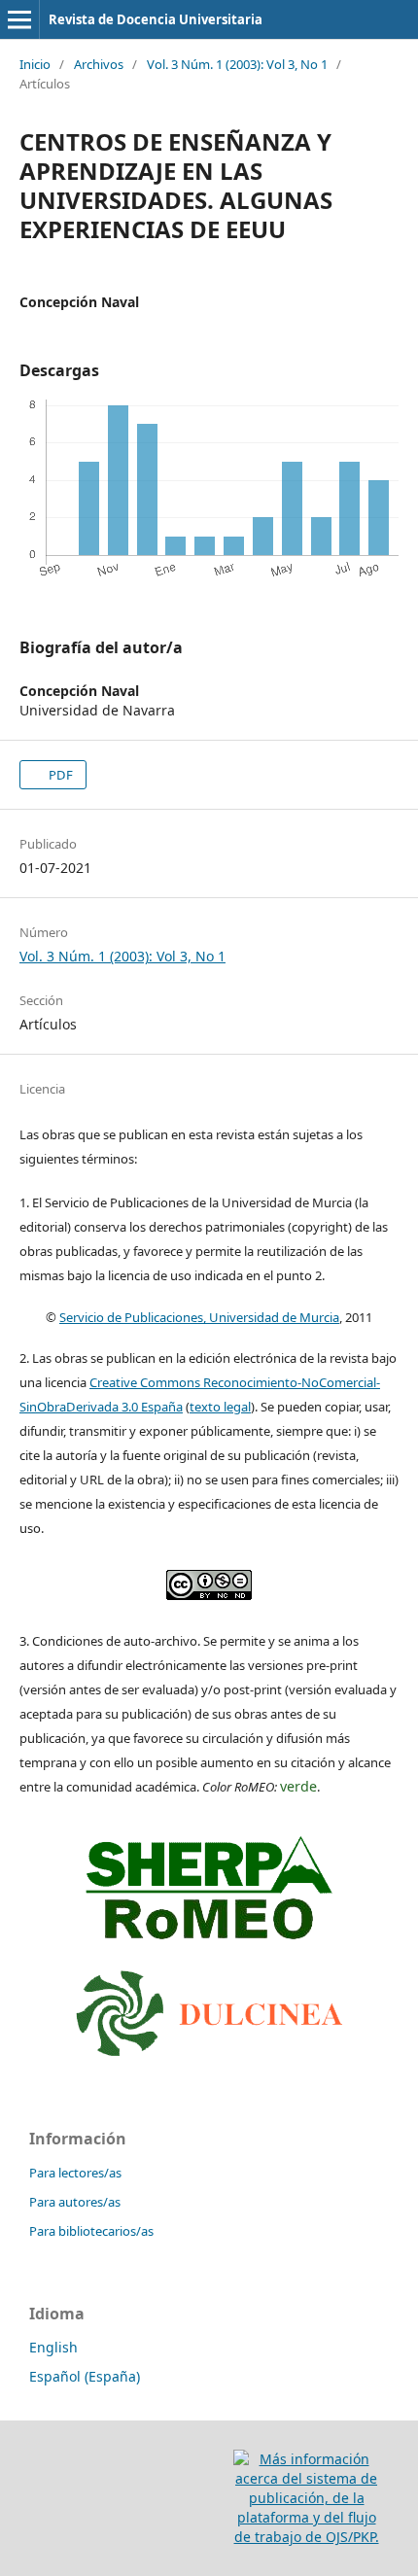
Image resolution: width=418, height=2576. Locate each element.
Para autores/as (75, 2202)
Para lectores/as (75, 2173)
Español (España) (85, 2376)
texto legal (220, 1407)
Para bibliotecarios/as (91, 2231)
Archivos (99, 64)
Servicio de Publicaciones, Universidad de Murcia (199, 1317)
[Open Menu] (19, 19)
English (53, 2347)
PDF (59, 775)
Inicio (35, 64)
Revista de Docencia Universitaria (156, 19)
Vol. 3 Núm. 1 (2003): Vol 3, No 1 (237, 64)
